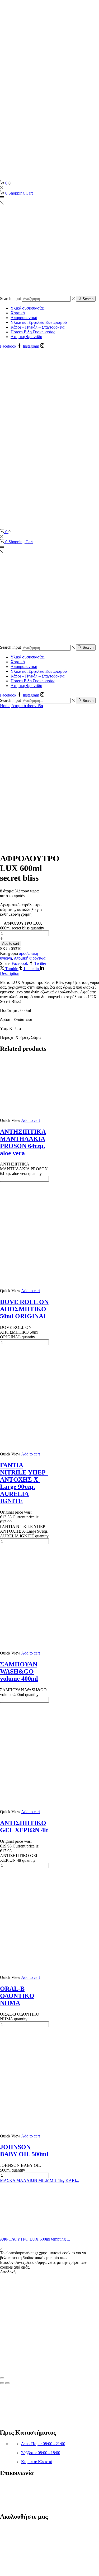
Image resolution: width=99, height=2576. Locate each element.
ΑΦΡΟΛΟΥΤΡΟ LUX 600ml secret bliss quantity (22, 926)
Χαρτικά (18, 313)
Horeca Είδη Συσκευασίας (33, 332)
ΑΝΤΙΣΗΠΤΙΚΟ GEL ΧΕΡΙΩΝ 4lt (24, 1826)
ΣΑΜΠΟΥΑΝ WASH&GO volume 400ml (19, 1671)
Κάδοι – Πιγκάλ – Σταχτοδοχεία (37, 327)
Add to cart (11, 944)
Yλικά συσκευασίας (27, 308)
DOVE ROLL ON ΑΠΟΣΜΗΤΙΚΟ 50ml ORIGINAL (24, 1309)
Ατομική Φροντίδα (26, 337)
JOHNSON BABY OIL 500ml (24, 2151)
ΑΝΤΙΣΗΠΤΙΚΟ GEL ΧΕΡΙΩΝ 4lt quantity (19, 1858)
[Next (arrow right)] (7, 2383)
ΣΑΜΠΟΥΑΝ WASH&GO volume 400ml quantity (23, 1692)
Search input (10, 299)
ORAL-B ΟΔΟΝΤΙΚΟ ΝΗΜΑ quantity (20, 2017)
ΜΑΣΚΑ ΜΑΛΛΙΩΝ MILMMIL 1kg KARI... (40, 2180)
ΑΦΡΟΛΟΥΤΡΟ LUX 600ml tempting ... (35, 2239)
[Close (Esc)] (2, 2378)
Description (10, 973)
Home (5, 706)
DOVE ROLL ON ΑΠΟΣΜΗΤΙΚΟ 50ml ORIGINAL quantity (19, 1332)
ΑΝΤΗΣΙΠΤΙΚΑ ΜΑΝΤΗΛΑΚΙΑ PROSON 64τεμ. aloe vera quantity (24, 1169)
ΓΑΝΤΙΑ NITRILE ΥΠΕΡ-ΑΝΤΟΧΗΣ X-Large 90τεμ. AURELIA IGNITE (24, 1483)
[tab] (49, 974)
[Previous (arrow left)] (2, 2383)
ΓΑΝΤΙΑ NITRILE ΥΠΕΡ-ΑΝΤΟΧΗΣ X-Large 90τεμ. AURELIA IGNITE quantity (24, 1531)
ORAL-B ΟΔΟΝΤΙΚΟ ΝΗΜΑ (17, 1996)
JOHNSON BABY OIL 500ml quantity (20, 2168)
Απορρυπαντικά (24, 318)
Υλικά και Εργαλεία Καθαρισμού (39, 322)
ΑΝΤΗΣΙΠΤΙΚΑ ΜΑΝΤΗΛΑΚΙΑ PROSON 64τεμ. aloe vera (23, 1142)
